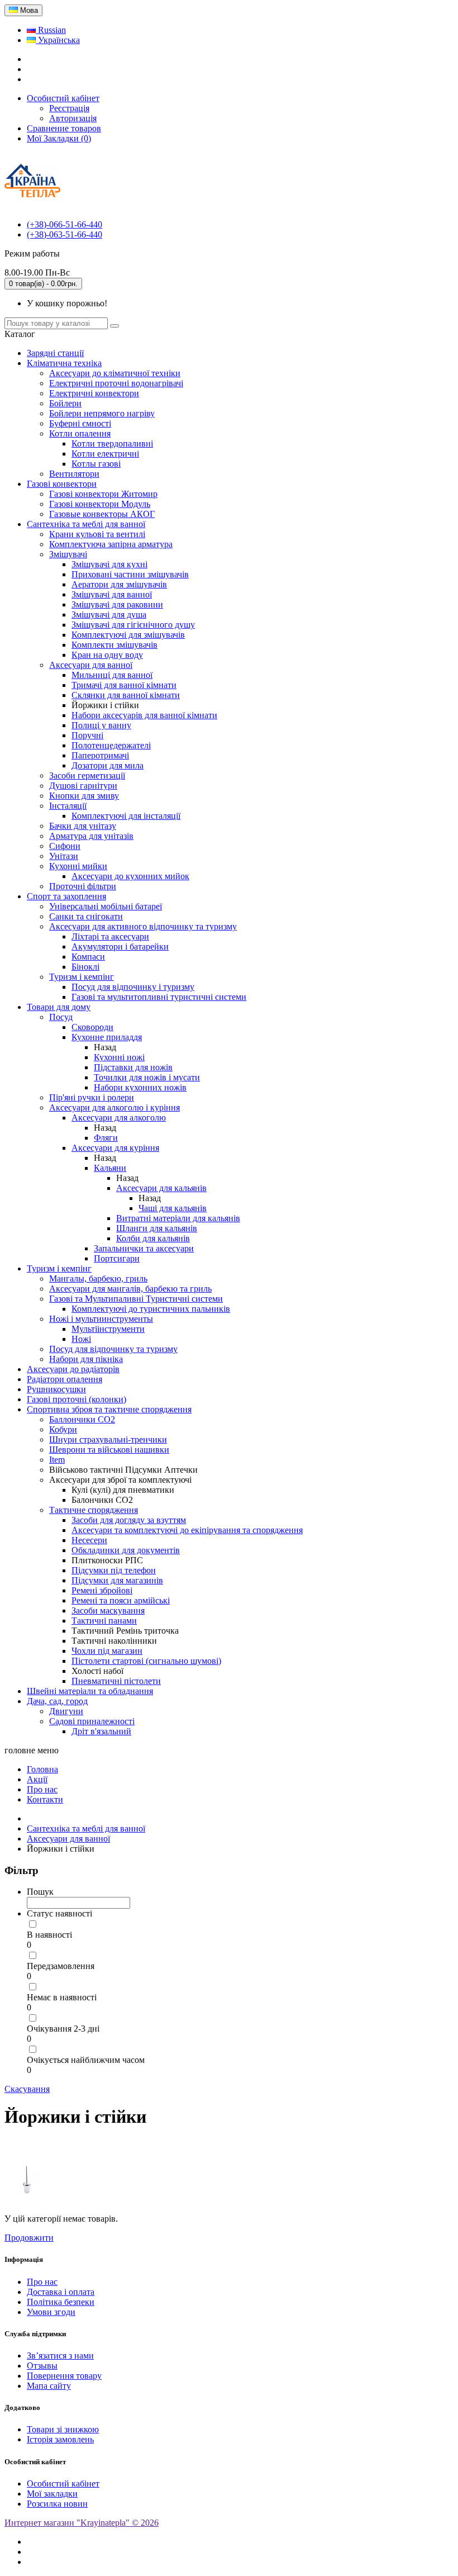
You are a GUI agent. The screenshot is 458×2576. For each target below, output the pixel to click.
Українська (58, 40)
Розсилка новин (57, 2504)
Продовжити (29, 2238)
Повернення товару (64, 2376)
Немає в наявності (62, 1997)
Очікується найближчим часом (86, 2060)
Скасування (27, 2089)
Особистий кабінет (63, 2484)
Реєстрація (69, 108)
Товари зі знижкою (63, 2429)
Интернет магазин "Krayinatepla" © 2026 (82, 2523)
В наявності (49, 1935)
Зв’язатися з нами (60, 2356)
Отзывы (42, 2366)
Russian (51, 30)
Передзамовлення (61, 1966)
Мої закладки (52, 2494)
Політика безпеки (61, 2302)
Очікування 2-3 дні (63, 2029)
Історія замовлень (60, 2439)
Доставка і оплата (61, 2292)
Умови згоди (51, 2312)
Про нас (42, 2282)
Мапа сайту (49, 2386)
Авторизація (73, 118)
